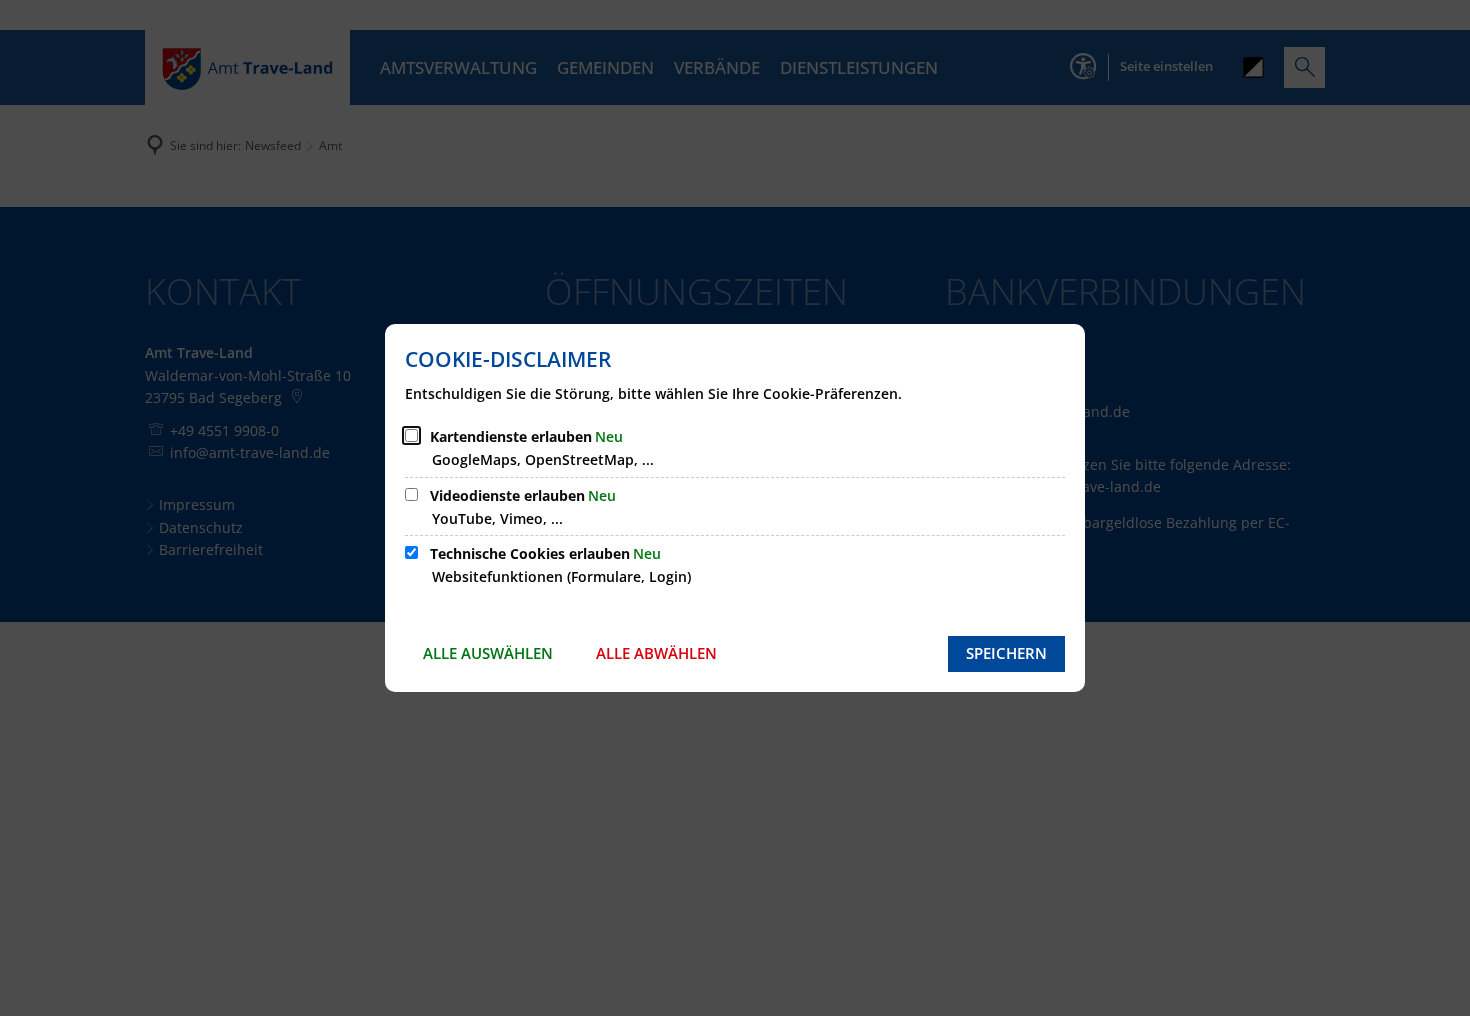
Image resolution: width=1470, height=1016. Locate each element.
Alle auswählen (488, 653)
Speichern (1006, 653)
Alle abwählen (656, 653)
